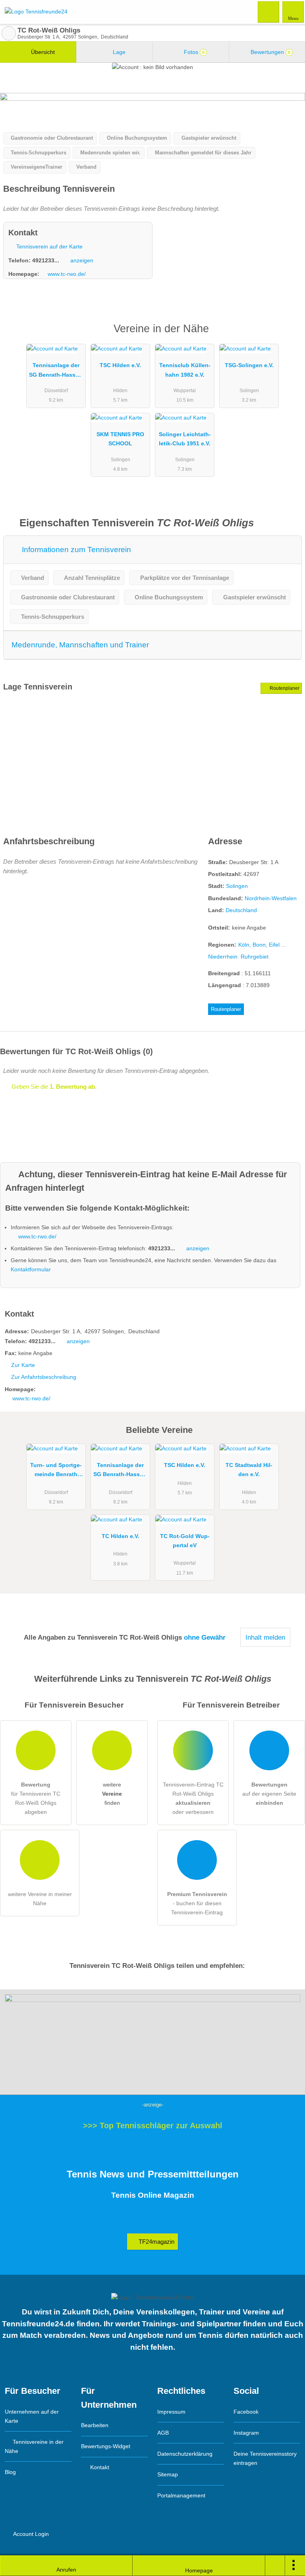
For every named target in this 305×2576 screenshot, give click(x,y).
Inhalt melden (265, 1637)
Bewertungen (270, 52)
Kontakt (99, 2467)
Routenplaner (284, 688)
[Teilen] (275, 2566)
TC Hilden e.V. (121, 1536)
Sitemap (168, 2474)
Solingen (237, 886)
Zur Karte (23, 1365)
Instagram (246, 2433)
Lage (118, 52)
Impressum (171, 2412)
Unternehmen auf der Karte (32, 2416)
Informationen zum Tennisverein (75, 550)
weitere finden (112, 1794)
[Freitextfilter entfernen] (269, 12)
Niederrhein (223, 957)
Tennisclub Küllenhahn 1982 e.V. (185, 370)
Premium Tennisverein (289, 336)
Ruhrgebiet (255, 957)
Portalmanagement (181, 2495)
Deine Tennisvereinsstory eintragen (265, 2458)
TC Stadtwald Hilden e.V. (249, 1470)
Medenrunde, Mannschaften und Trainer (80, 645)
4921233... (46, 260)
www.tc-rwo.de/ (67, 274)
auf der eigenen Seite (269, 1794)
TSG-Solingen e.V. (249, 365)
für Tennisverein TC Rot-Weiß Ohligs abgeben (36, 1798)
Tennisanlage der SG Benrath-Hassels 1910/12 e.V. (56, 372)
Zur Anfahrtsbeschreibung (44, 1377)
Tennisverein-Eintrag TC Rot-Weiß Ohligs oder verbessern (193, 1798)
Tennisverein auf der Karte (49, 246)
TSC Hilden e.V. (120, 365)
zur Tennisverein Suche (9, 33)
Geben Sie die (53, 1087)
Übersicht (42, 52)
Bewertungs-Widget (106, 2446)
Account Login (30, 2534)
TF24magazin (156, 2242)
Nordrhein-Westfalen (271, 898)
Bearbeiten (95, 2425)
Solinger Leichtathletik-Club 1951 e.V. (185, 439)
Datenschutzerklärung (185, 2454)
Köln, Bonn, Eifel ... (262, 945)
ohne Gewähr (205, 1637)
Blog (10, 2472)
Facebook (246, 2412)
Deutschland (241, 910)
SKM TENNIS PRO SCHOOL (120, 439)
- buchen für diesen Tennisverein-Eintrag (197, 1903)
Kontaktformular (31, 1269)
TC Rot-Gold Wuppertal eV (185, 1541)
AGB (163, 2433)
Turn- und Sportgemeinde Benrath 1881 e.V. (56, 1471)
